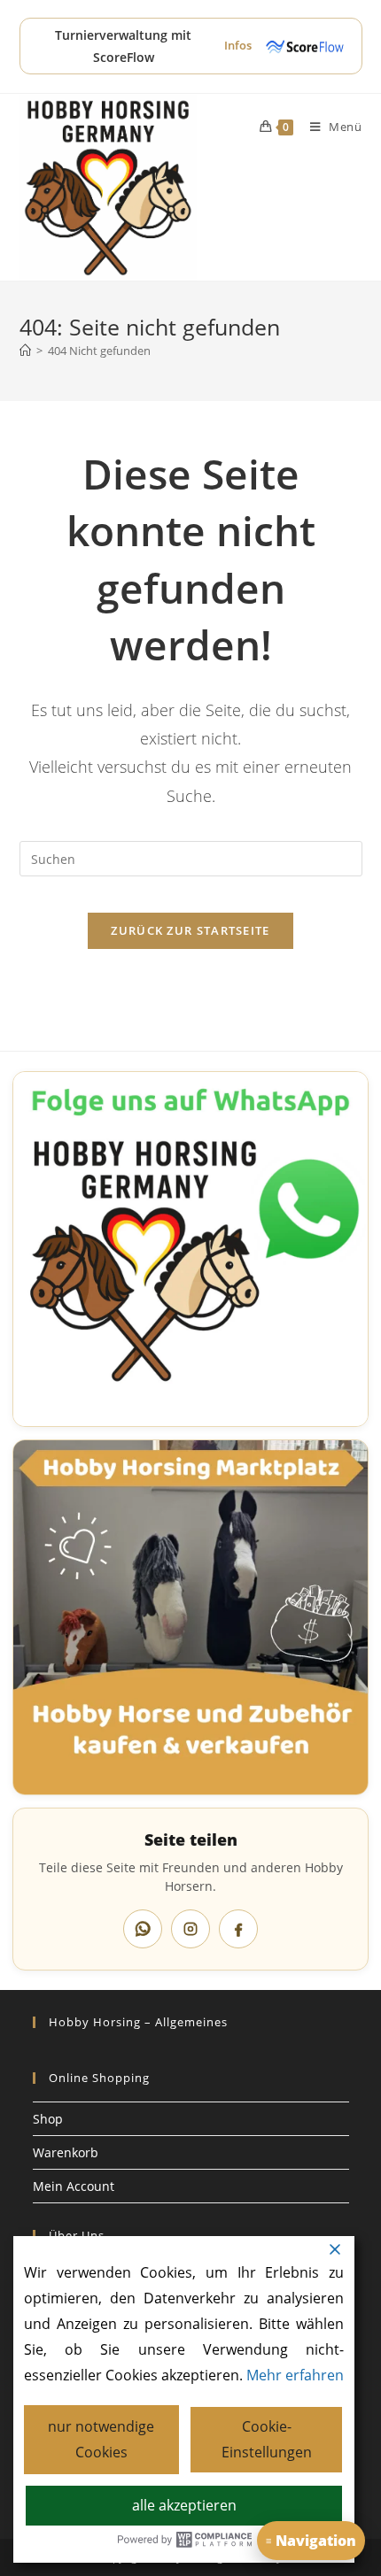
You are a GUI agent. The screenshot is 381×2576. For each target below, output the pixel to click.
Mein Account (74, 2186)
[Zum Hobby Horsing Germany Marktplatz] (190, 1617)
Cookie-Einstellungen (267, 2439)
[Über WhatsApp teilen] (143, 1929)
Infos (238, 45)
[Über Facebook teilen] (238, 1929)
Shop (48, 2119)
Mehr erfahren (295, 2375)
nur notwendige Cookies (101, 2439)
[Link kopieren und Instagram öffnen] (190, 1929)
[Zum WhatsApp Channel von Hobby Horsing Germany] (190, 1249)
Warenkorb (66, 2152)
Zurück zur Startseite (190, 930)
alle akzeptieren (184, 2505)
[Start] (25, 351)
